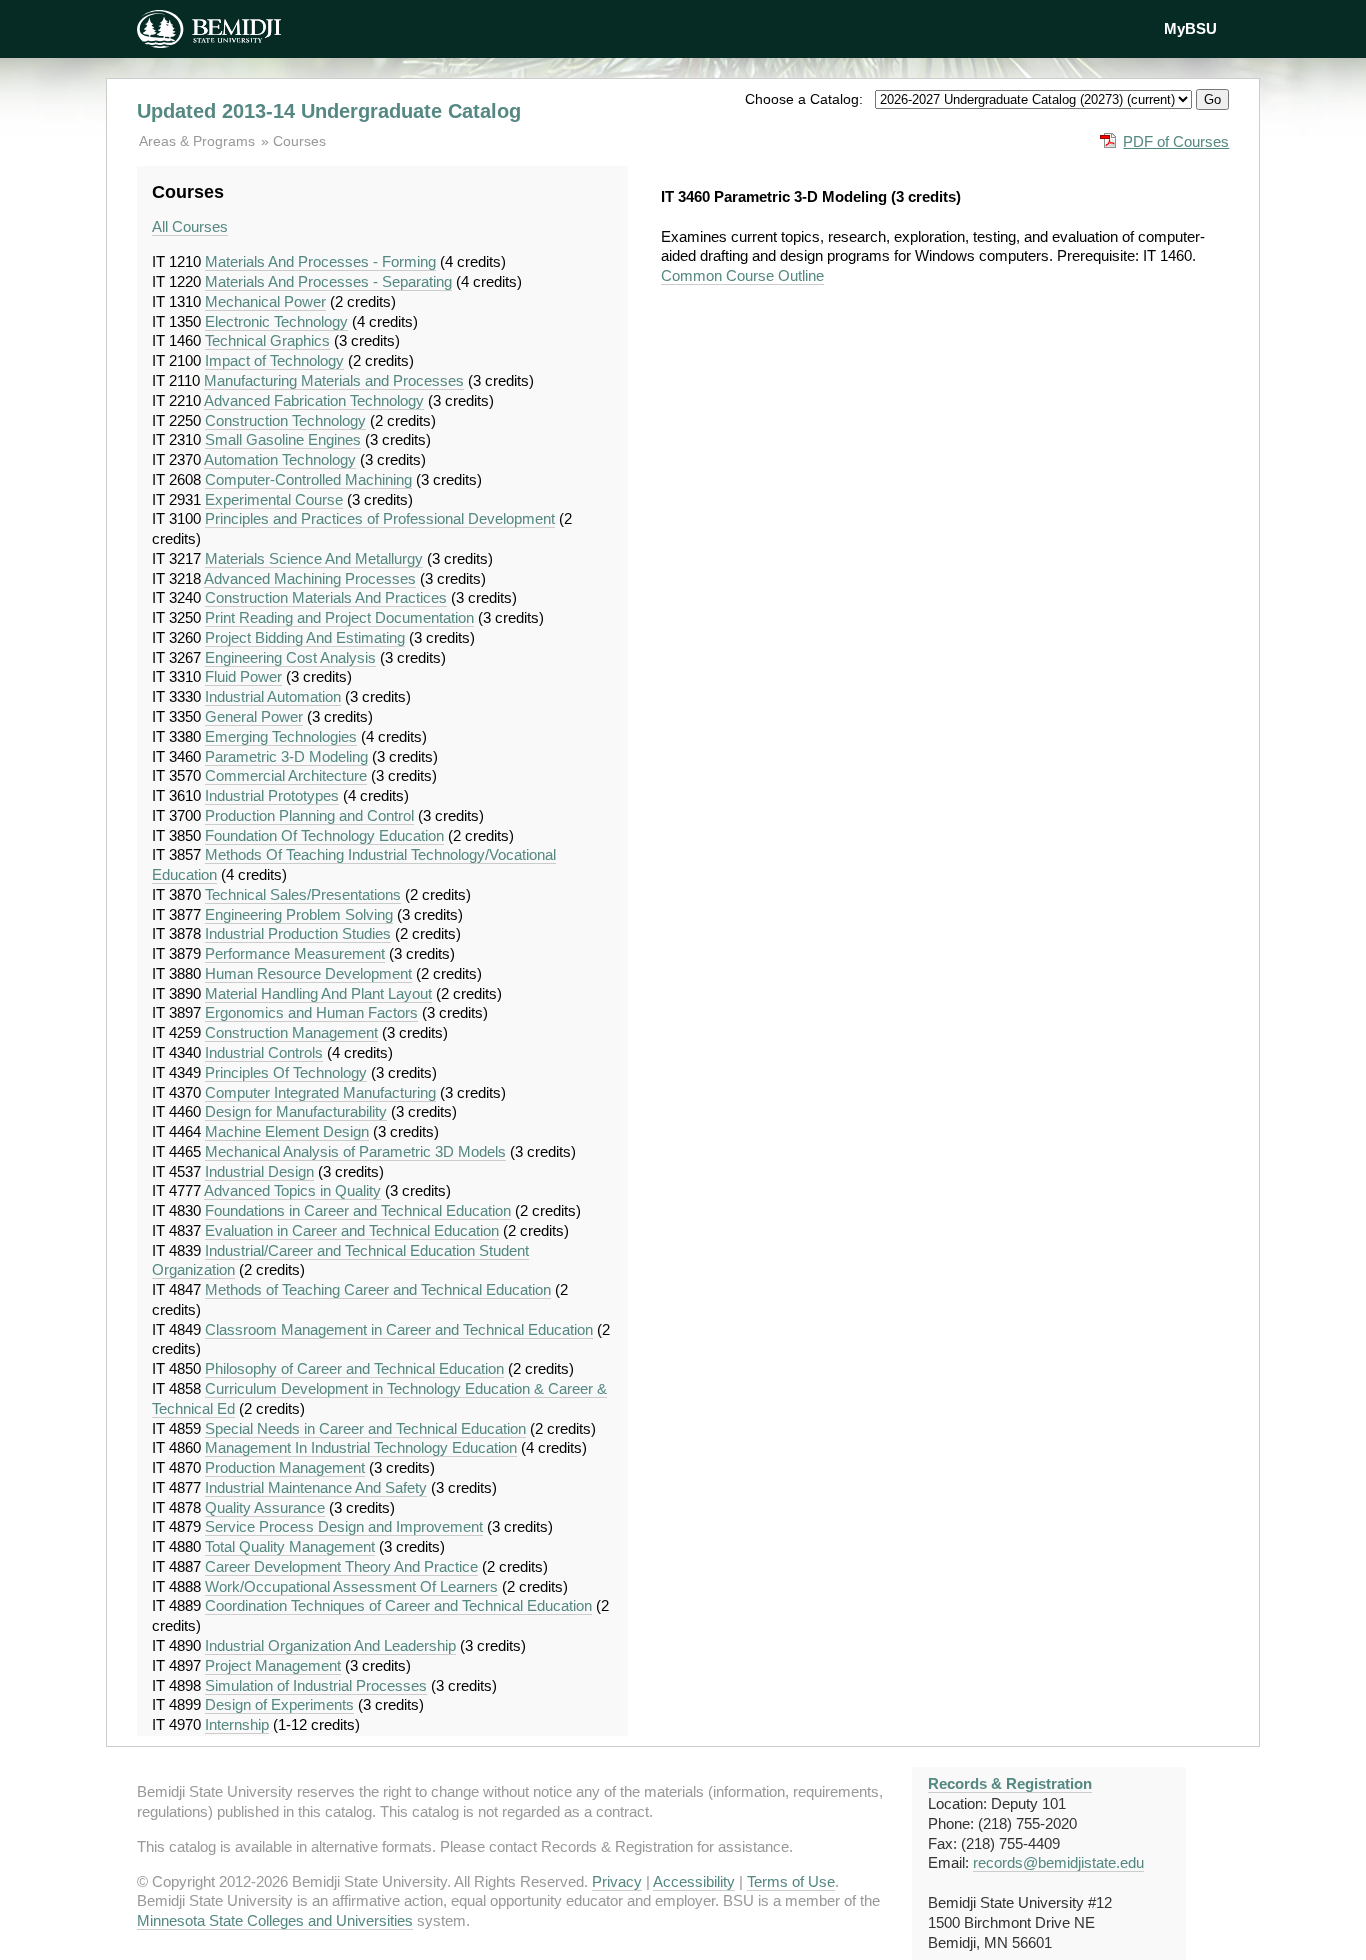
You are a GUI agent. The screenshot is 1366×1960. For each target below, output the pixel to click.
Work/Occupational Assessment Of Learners (351, 1586)
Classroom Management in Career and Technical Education (399, 1329)
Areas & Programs (199, 141)
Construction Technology (285, 420)
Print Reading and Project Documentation (339, 617)
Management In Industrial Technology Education (361, 1447)
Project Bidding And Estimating (305, 637)
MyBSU (1190, 28)
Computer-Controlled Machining (308, 479)
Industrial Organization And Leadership (330, 1645)
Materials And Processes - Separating (328, 281)
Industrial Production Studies (298, 933)
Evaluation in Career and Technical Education (352, 1230)
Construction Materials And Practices (326, 597)
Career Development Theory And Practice (341, 1566)
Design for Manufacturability (296, 1111)
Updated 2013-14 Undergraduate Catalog (329, 111)
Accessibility (694, 1881)
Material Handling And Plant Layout (318, 993)
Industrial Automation (273, 696)
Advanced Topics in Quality (292, 1190)
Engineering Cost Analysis (290, 657)
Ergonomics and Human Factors (311, 1012)
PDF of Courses (1176, 141)
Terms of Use (791, 1881)
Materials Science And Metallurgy (314, 558)
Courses (299, 141)
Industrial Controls (264, 1052)
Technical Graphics (267, 340)
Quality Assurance (265, 1507)
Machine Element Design (287, 1131)
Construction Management (291, 1032)
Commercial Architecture (286, 775)
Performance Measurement (295, 953)
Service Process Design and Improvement (344, 1526)
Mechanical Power (265, 301)
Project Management (273, 1665)
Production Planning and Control (309, 815)
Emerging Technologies (281, 736)
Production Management (285, 1467)
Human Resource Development (308, 973)
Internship (237, 1724)
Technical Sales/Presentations (303, 894)
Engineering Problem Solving (299, 914)
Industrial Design (259, 1171)
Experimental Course (274, 499)
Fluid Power (243, 676)
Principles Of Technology (286, 1072)
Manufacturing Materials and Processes (334, 380)
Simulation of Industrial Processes (316, 1685)
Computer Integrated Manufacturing (320, 1092)
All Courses (190, 226)
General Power (254, 716)
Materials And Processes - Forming (320, 261)
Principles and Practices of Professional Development (380, 518)
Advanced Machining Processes (310, 578)
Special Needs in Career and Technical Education (365, 1428)
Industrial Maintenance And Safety (316, 1487)
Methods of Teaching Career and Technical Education (378, 1289)
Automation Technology (280, 459)
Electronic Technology (276, 321)
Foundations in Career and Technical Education (358, 1210)
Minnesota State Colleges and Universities (275, 1920)
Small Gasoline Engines (283, 439)
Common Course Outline (742, 275)
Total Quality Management (290, 1546)
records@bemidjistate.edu (1058, 1862)
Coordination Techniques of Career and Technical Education (398, 1605)
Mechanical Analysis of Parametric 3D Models (355, 1151)
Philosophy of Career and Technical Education (354, 1368)
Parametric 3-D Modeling (286, 756)
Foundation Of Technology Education (324, 835)
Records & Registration (1010, 1783)
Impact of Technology (274, 360)
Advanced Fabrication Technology (314, 400)
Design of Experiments (279, 1704)
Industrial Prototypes (272, 795)
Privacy (617, 1881)
